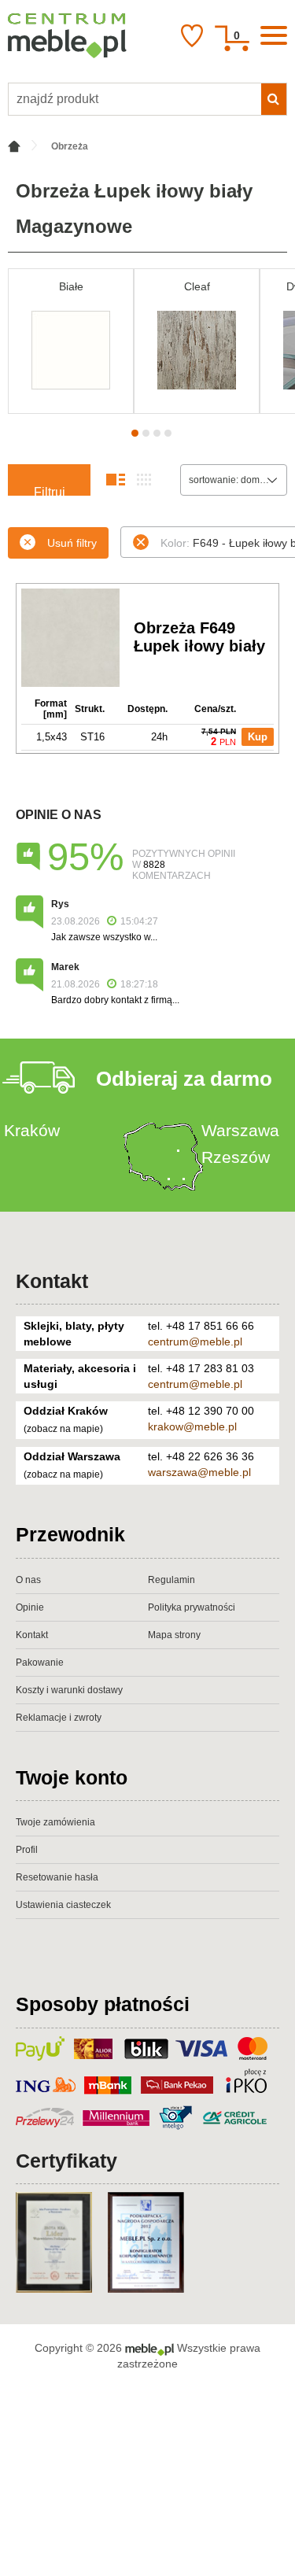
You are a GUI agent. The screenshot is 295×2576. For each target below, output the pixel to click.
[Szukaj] (274, 99)
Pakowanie (40, 1663)
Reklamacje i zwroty (59, 1718)
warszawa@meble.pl (199, 1472)
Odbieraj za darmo (184, 1079)
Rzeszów (236, 1157)
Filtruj (50, 491)
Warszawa (240, 1130)
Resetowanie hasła (57, 1877)
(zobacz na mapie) (63, 1429)
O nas (28, 1580)
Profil (27, 1850)
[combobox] (234, 480)
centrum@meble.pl (195, 1342)
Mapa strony (174, 1635)
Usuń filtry (72, 543)
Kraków (32, 1130)
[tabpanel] (71, 341)
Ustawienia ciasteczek (63, 1905)
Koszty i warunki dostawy (69, 1690)
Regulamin (171, 1580)
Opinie (30, 1607)
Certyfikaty (66, 2161)
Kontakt (52, 1281)
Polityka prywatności (192, 1607)
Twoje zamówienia (55, 1822)
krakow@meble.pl (192, 1426)
